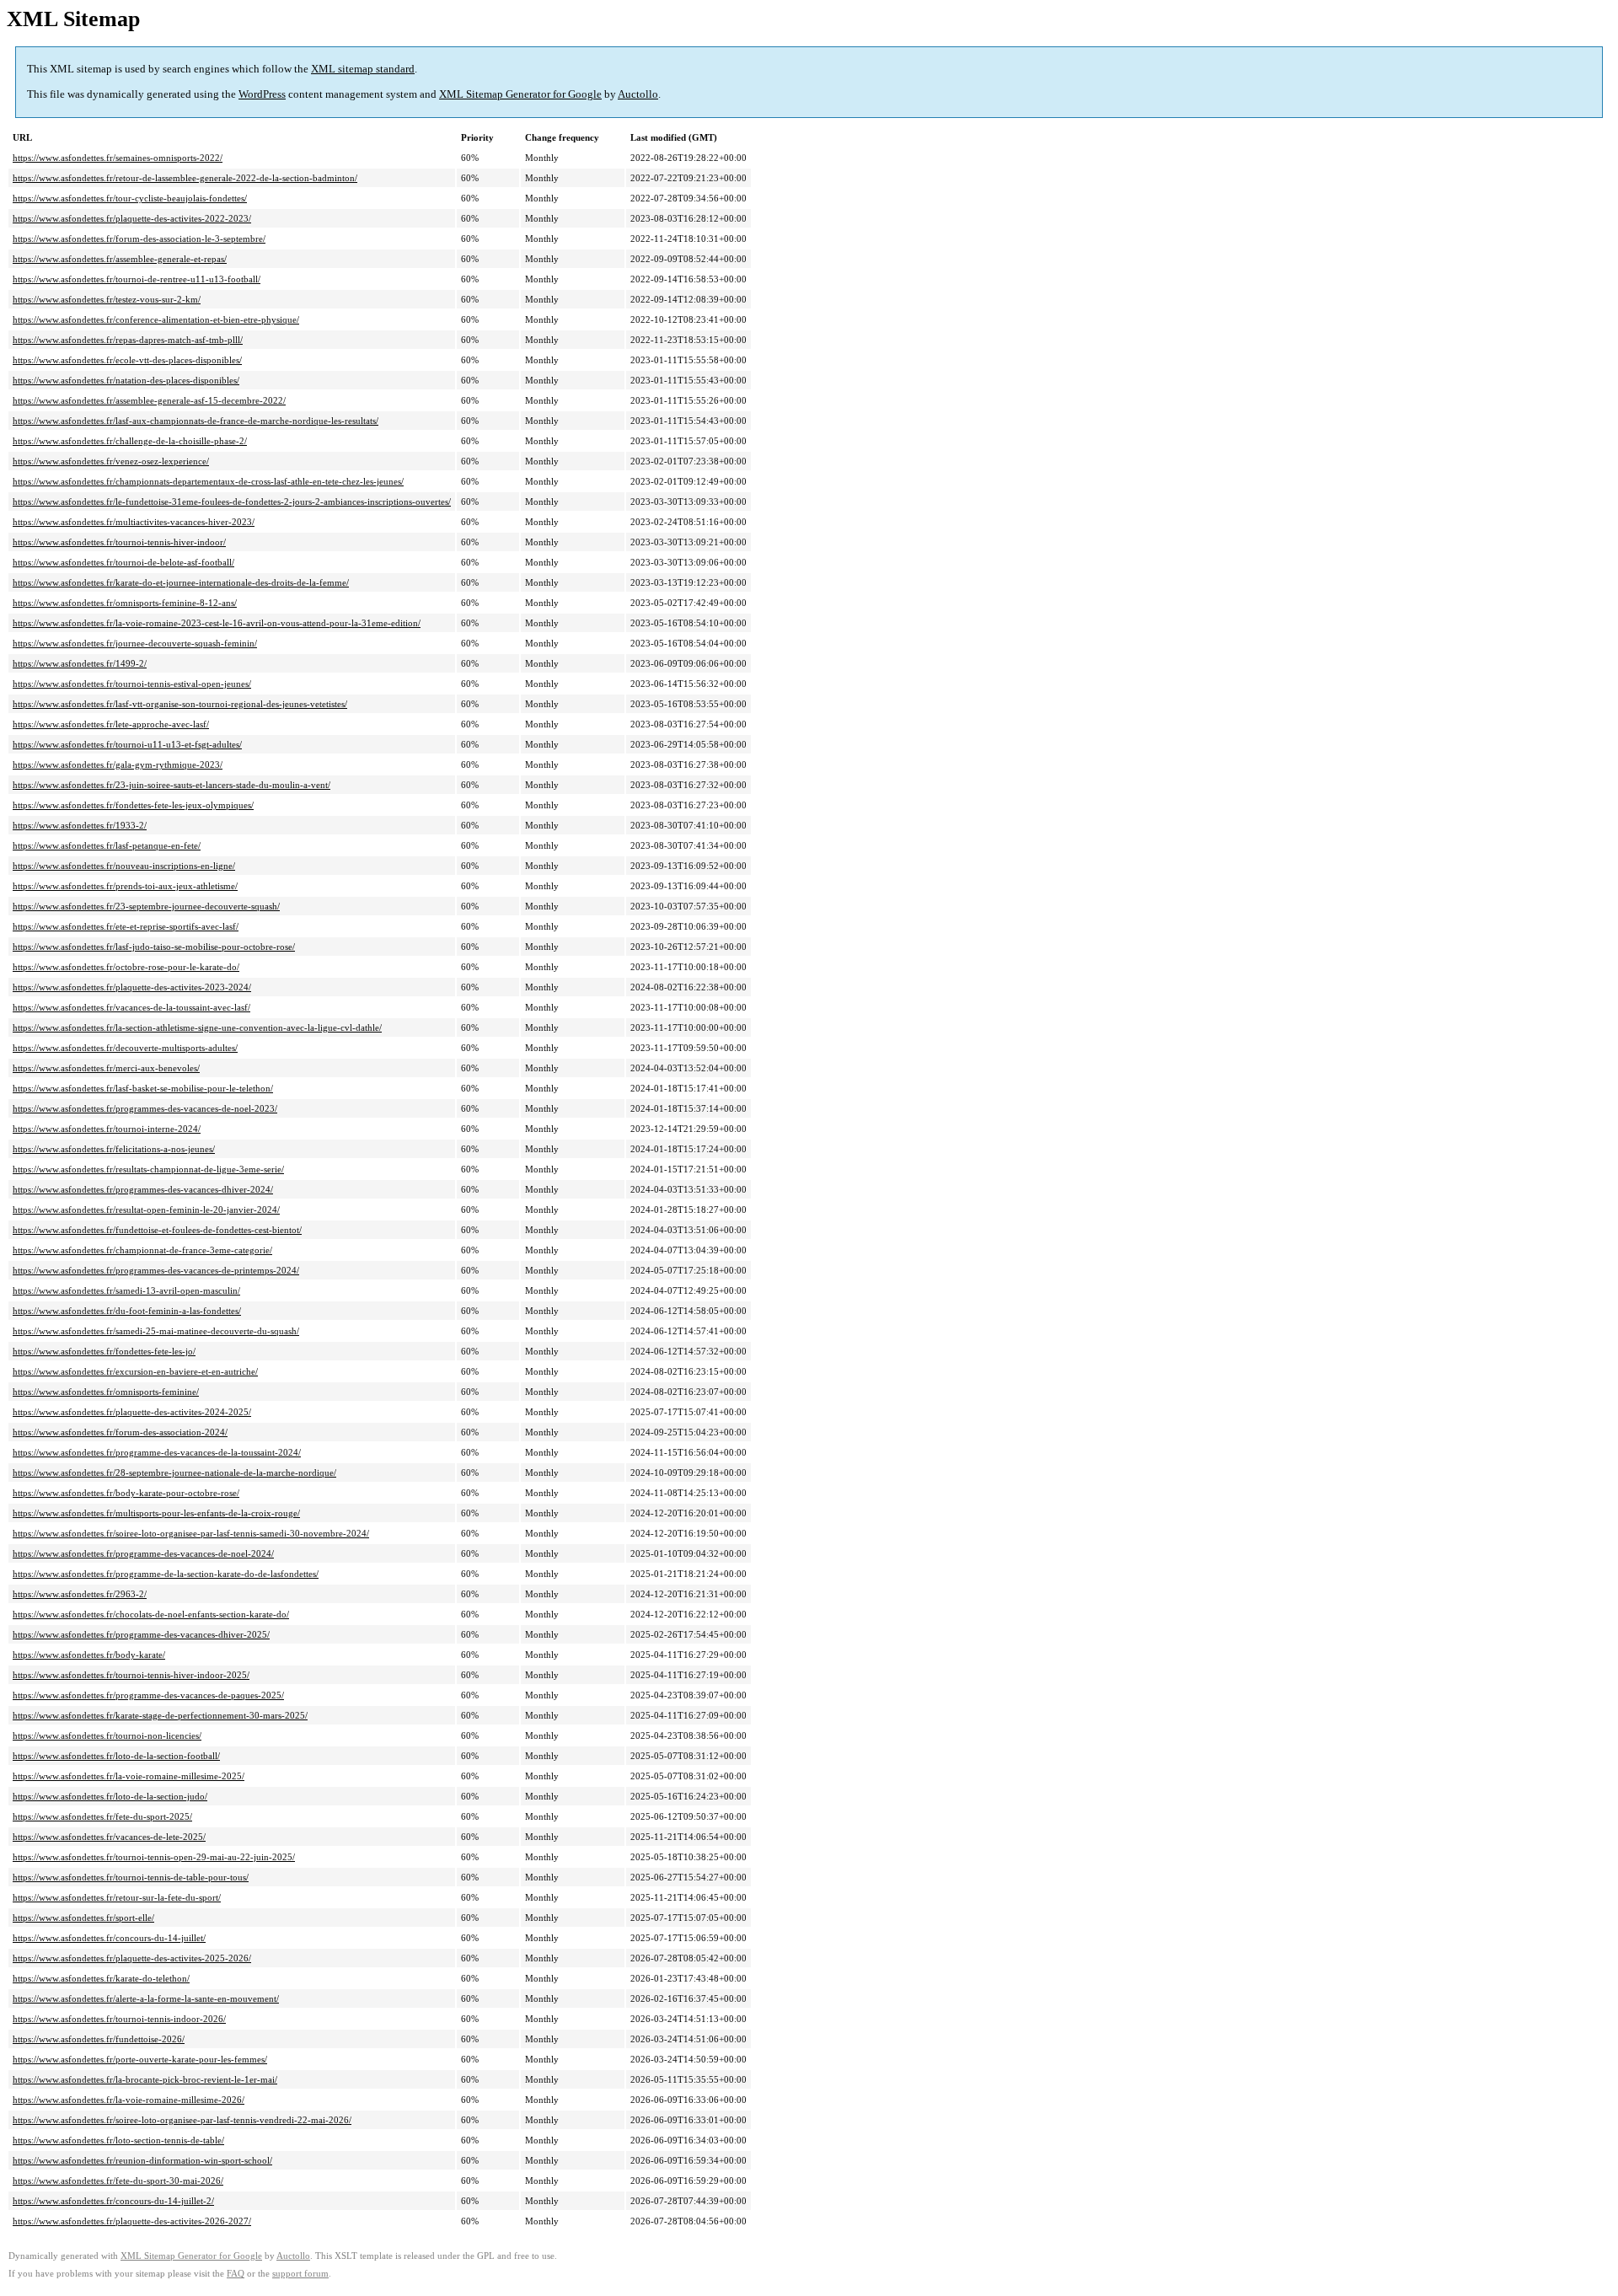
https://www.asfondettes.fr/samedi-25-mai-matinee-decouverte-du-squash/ (156, 1331)
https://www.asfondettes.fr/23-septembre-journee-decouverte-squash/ (146, 906)
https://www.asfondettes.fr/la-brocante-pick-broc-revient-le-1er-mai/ (145, 2079)
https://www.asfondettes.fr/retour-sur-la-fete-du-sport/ (117, 1897)
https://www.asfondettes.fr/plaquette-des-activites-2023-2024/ (132, 987)
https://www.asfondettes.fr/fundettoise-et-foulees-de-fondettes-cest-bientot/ (157, 1230)
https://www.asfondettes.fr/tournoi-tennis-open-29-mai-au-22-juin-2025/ (154, 1857)
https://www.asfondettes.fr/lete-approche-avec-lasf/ (111, 724)
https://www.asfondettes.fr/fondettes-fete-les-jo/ (104, 1351)
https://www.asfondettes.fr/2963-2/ (80, 1594)
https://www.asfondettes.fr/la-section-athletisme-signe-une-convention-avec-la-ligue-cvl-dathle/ (197, 1027)
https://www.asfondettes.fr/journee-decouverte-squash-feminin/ (135, 643)
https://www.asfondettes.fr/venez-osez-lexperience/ (111, 461)
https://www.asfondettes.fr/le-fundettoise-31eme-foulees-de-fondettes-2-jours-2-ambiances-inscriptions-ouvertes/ (232, 502)
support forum (300, 2274)
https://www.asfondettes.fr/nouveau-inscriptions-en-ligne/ (124, 866)
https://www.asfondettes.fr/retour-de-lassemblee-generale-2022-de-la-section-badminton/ (185, 178)
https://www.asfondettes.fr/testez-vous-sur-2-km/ (107, 299)
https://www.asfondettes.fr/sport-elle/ (83, 1918)
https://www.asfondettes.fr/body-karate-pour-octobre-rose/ (126, 1493)
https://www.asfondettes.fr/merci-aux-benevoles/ (106, 1068)
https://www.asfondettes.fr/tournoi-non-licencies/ (107, 1735)
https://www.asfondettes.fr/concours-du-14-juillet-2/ (113, 2201)
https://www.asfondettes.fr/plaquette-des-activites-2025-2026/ (132, 1958)
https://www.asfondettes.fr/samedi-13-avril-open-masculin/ (126, 1290)
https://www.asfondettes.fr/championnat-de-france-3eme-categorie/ (142, 1250)
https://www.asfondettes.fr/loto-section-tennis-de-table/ (118, 2140)
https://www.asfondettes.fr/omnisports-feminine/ (106, 1392)
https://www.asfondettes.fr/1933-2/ (80, 825)
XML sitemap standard (363, 69)
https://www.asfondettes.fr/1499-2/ (80, 663)
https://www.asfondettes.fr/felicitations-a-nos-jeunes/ (114, 1149)
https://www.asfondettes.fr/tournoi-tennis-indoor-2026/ (119, 2019)
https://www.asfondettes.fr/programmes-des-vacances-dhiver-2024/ (143, 1189)
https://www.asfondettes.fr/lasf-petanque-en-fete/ (107, 845)
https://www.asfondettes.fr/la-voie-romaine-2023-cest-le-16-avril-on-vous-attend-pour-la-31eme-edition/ (217, 623)
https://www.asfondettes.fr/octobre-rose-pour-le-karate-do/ (126, 967)
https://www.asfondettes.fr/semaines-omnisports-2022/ (118, 158)
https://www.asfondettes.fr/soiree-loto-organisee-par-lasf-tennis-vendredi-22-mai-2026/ (182, 2120)
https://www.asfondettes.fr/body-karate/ (89, 1655)
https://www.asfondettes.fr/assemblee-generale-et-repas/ (120, 259)
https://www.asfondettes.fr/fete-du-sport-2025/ (102, 1816)
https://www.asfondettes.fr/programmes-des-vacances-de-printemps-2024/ (156, 1270)
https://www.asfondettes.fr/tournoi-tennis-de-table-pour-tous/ (131, 1877)
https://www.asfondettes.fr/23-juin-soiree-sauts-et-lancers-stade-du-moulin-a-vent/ (171, 785)
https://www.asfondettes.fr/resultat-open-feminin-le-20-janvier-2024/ (146, 1210)
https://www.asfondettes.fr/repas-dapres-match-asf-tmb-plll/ (128, 340)
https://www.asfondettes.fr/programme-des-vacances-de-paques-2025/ (148, 1695)
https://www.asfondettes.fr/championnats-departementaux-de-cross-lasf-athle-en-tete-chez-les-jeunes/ (208, 481)
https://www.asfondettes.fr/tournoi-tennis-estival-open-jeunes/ (132, 684)
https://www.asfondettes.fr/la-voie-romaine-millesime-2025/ (129, 1776)
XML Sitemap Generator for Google (520, 94)
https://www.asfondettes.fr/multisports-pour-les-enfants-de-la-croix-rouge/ (156, 1513)
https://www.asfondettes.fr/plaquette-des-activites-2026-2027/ (132, 2221)
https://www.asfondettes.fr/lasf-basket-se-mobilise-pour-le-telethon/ (143, 1088)
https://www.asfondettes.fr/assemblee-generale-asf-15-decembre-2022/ (149, 400)
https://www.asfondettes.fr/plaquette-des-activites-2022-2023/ (132, 218)
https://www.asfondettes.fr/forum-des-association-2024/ (120, 1432)
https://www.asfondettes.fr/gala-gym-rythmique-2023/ (118, 764)
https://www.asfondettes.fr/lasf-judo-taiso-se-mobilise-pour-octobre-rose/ (154, 947)
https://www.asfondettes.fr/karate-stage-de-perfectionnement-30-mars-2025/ (160, 1715)
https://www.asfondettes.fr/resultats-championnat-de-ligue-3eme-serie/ (148, 1169)
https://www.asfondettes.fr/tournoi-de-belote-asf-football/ (123, 562)
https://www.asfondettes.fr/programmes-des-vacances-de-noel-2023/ (145, 1108)
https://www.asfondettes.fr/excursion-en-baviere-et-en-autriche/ (135, 1371)
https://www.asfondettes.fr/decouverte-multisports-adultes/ (125, 1048)
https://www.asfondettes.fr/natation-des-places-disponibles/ (126, 380)
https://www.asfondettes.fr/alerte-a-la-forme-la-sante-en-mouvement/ (146, 1998)
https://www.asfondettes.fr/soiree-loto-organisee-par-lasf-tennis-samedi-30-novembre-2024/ (191, 1533)
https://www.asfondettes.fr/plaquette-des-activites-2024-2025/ (132, 1412)
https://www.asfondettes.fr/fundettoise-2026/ (99, 2039)
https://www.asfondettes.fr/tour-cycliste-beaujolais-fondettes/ (130, 198)
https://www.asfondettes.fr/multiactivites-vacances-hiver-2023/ (134, 522)
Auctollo (638, 94)
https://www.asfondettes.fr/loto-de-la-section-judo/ (110, 1796)
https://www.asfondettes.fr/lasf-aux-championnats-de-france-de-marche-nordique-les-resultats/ (196, 421)
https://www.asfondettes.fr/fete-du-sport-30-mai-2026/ (118, 2181)
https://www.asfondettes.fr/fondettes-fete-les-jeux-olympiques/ (133, 805)
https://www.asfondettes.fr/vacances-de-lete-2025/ (109, 1837)
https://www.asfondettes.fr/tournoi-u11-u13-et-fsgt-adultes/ (127, 744)
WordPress (262, 94)
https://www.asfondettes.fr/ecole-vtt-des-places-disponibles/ (127, 360)
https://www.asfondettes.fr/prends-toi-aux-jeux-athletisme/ (125, 886)
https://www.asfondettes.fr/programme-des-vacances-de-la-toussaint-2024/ (157, 1452)
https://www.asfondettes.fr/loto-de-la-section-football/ (116, 1756)
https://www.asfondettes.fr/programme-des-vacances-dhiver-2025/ (141, 1634)
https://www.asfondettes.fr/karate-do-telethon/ (101, 1978)
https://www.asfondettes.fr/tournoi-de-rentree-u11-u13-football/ (137, 279)
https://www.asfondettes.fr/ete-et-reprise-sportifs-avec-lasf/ (126, 926)
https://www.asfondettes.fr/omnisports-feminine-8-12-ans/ (125, 603)
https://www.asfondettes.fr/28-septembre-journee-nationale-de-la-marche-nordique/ (174, 1473)
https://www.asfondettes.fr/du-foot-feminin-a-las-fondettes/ (127, 1311)
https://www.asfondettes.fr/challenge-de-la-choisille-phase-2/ (130, 441)
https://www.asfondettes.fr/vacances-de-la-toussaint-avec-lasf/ (131, 1007)
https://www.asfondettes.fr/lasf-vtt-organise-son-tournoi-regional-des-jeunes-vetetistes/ (180, 704)
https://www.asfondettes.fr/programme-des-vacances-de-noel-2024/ (143, 1553)
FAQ (236, 2274)
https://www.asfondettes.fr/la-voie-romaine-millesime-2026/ (129, 2100)
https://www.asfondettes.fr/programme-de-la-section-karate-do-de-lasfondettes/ (166, 1574)
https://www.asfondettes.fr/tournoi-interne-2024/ (107, 1129)
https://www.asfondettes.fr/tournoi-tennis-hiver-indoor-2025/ (131, 1675)
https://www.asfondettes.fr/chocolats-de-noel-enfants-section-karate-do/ (151, 1614)
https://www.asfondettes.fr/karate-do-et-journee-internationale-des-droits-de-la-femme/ (181, 582)
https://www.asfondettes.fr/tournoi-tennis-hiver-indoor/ (119, 542)
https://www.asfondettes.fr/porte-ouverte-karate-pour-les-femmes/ (140, 2059)
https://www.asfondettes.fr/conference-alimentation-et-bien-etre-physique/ (156, 319)
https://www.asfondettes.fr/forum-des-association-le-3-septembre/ (139, 239)
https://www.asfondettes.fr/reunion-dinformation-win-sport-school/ (142, 2160)
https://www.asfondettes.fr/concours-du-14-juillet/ (109, 1938)
